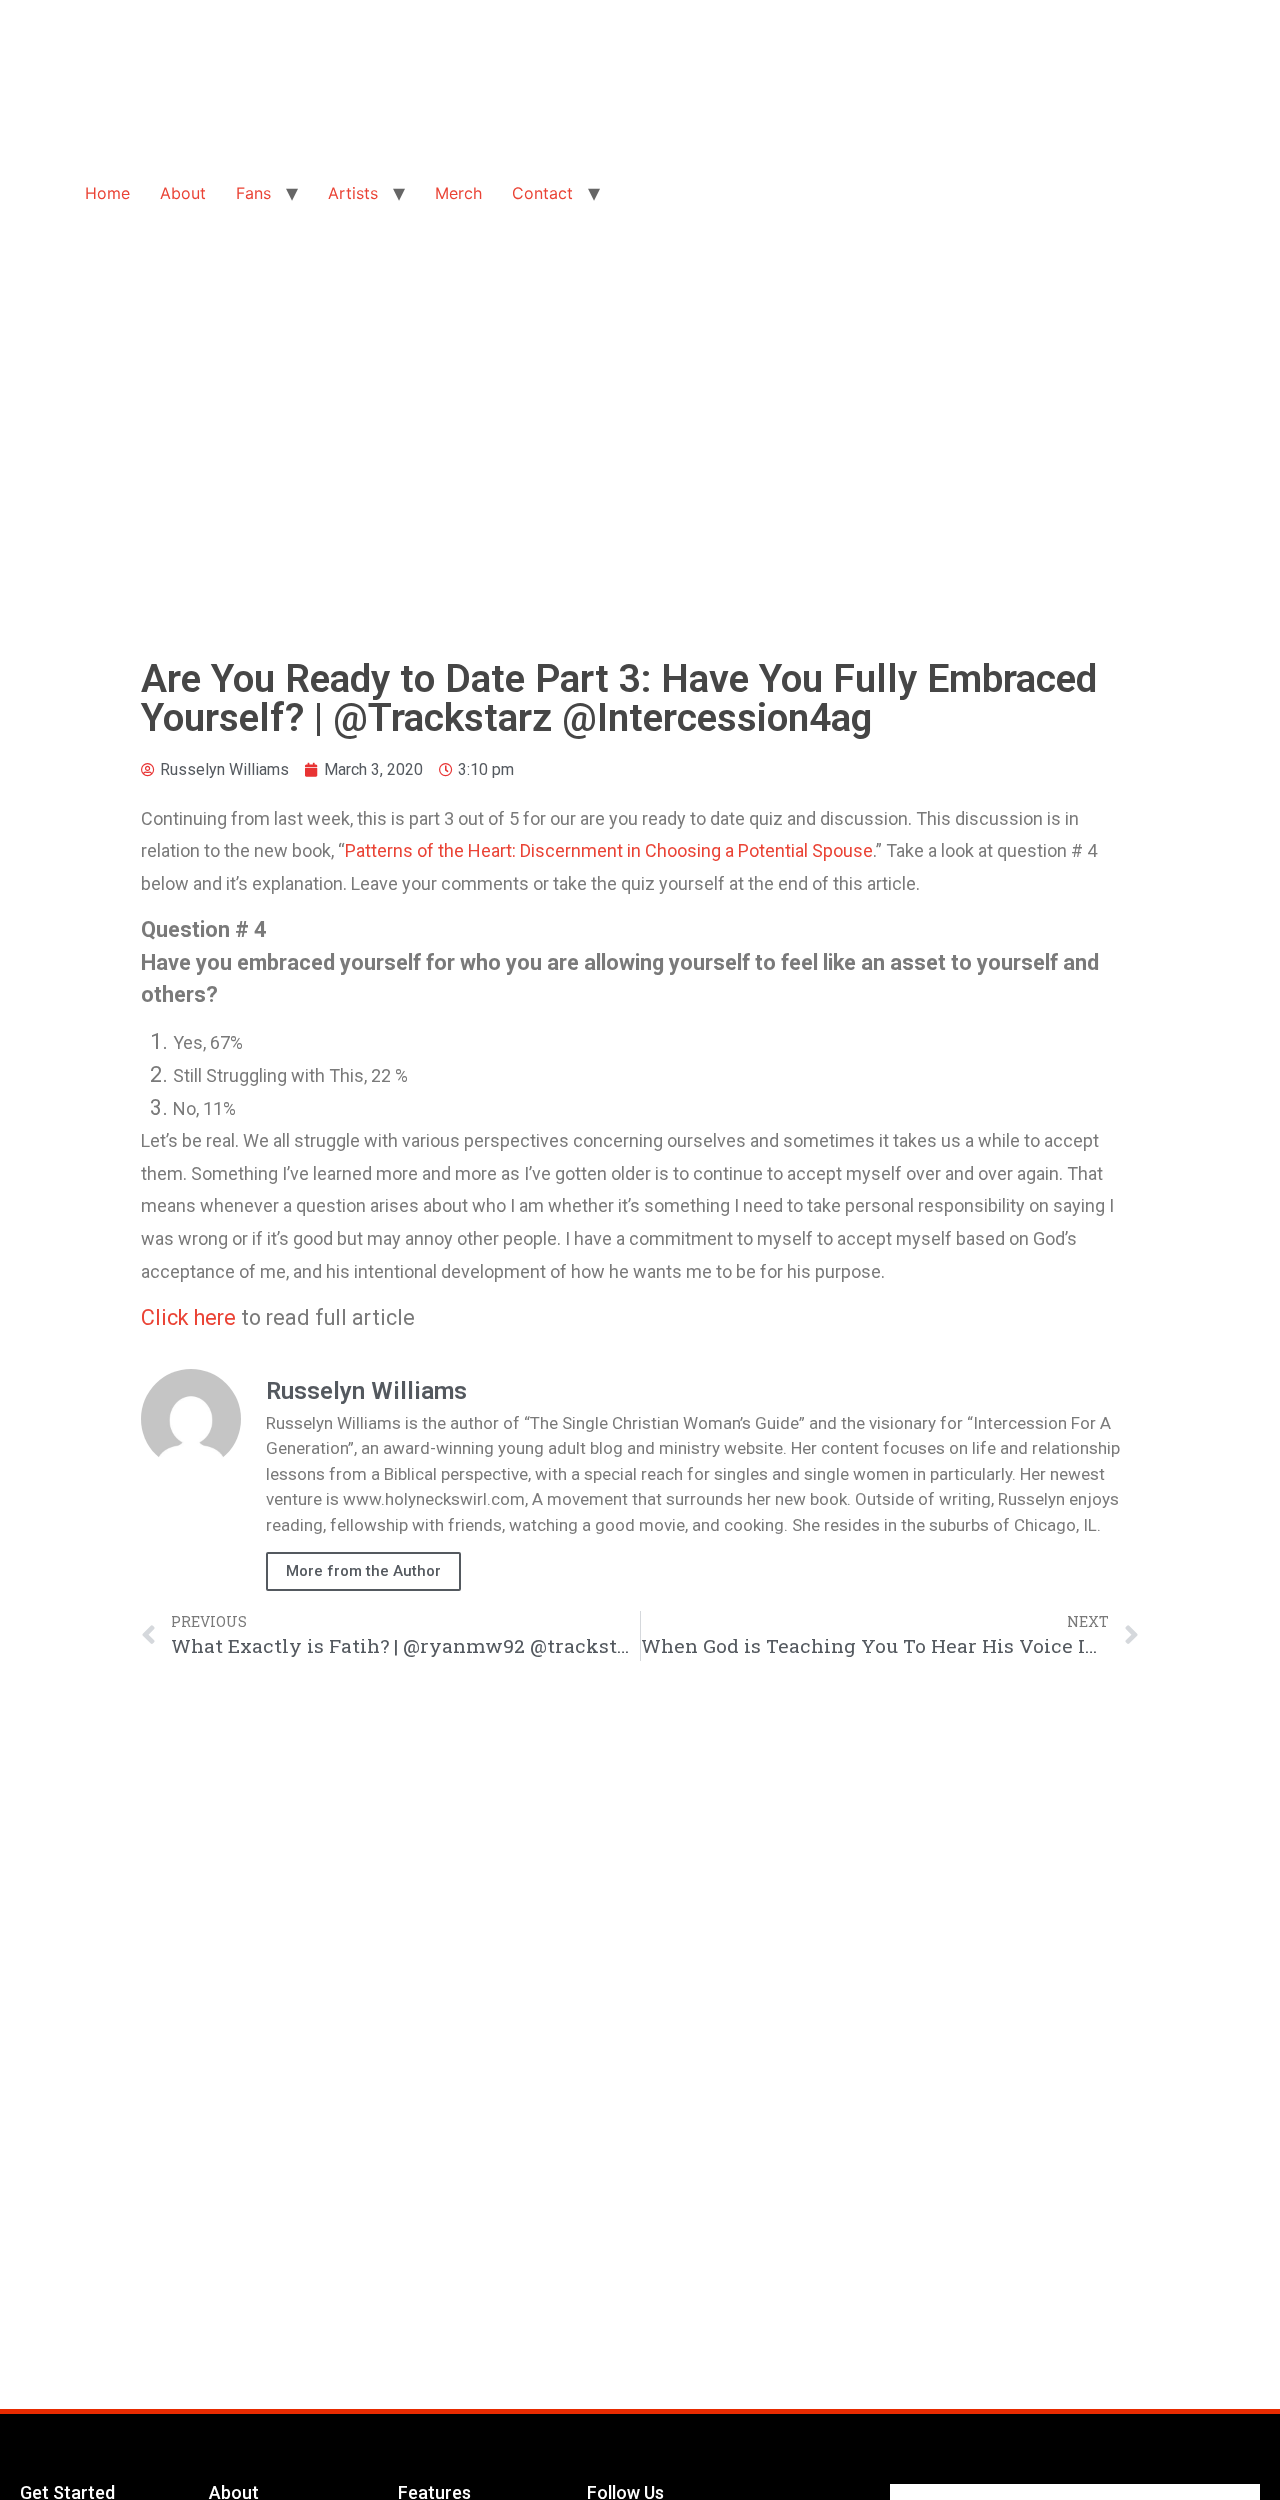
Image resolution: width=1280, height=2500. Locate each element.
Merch (458, 193)
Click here (188, 1317)
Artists (353, 193)
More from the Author (363, 1571)
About (183, 193)
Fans (253, 193)
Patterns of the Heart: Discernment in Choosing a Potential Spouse (609, 850)
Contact (542, 193)
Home (107, 193)
